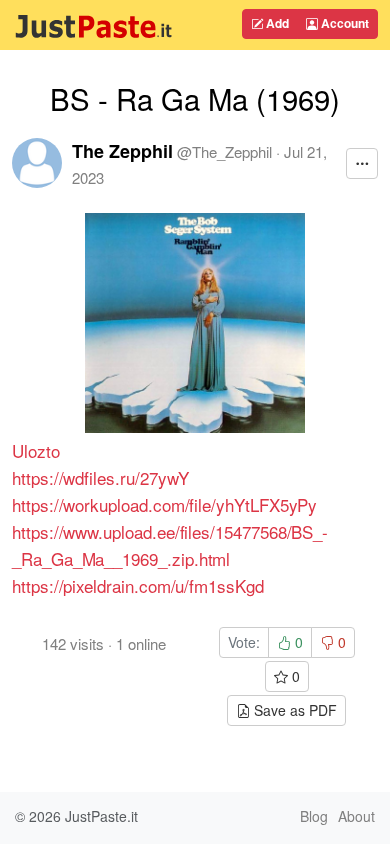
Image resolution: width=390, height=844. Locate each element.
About (356, 816)
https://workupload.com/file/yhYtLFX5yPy (164, 504)
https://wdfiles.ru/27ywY (100, 477)
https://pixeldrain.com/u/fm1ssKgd (138, 585)
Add (276, 23)
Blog (314, 816)
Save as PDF (293, 710)
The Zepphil (122, 151)
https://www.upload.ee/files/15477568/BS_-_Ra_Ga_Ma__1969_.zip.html (170, 545)
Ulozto (36, 450)
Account (343, 23)
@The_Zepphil (224, 151)
